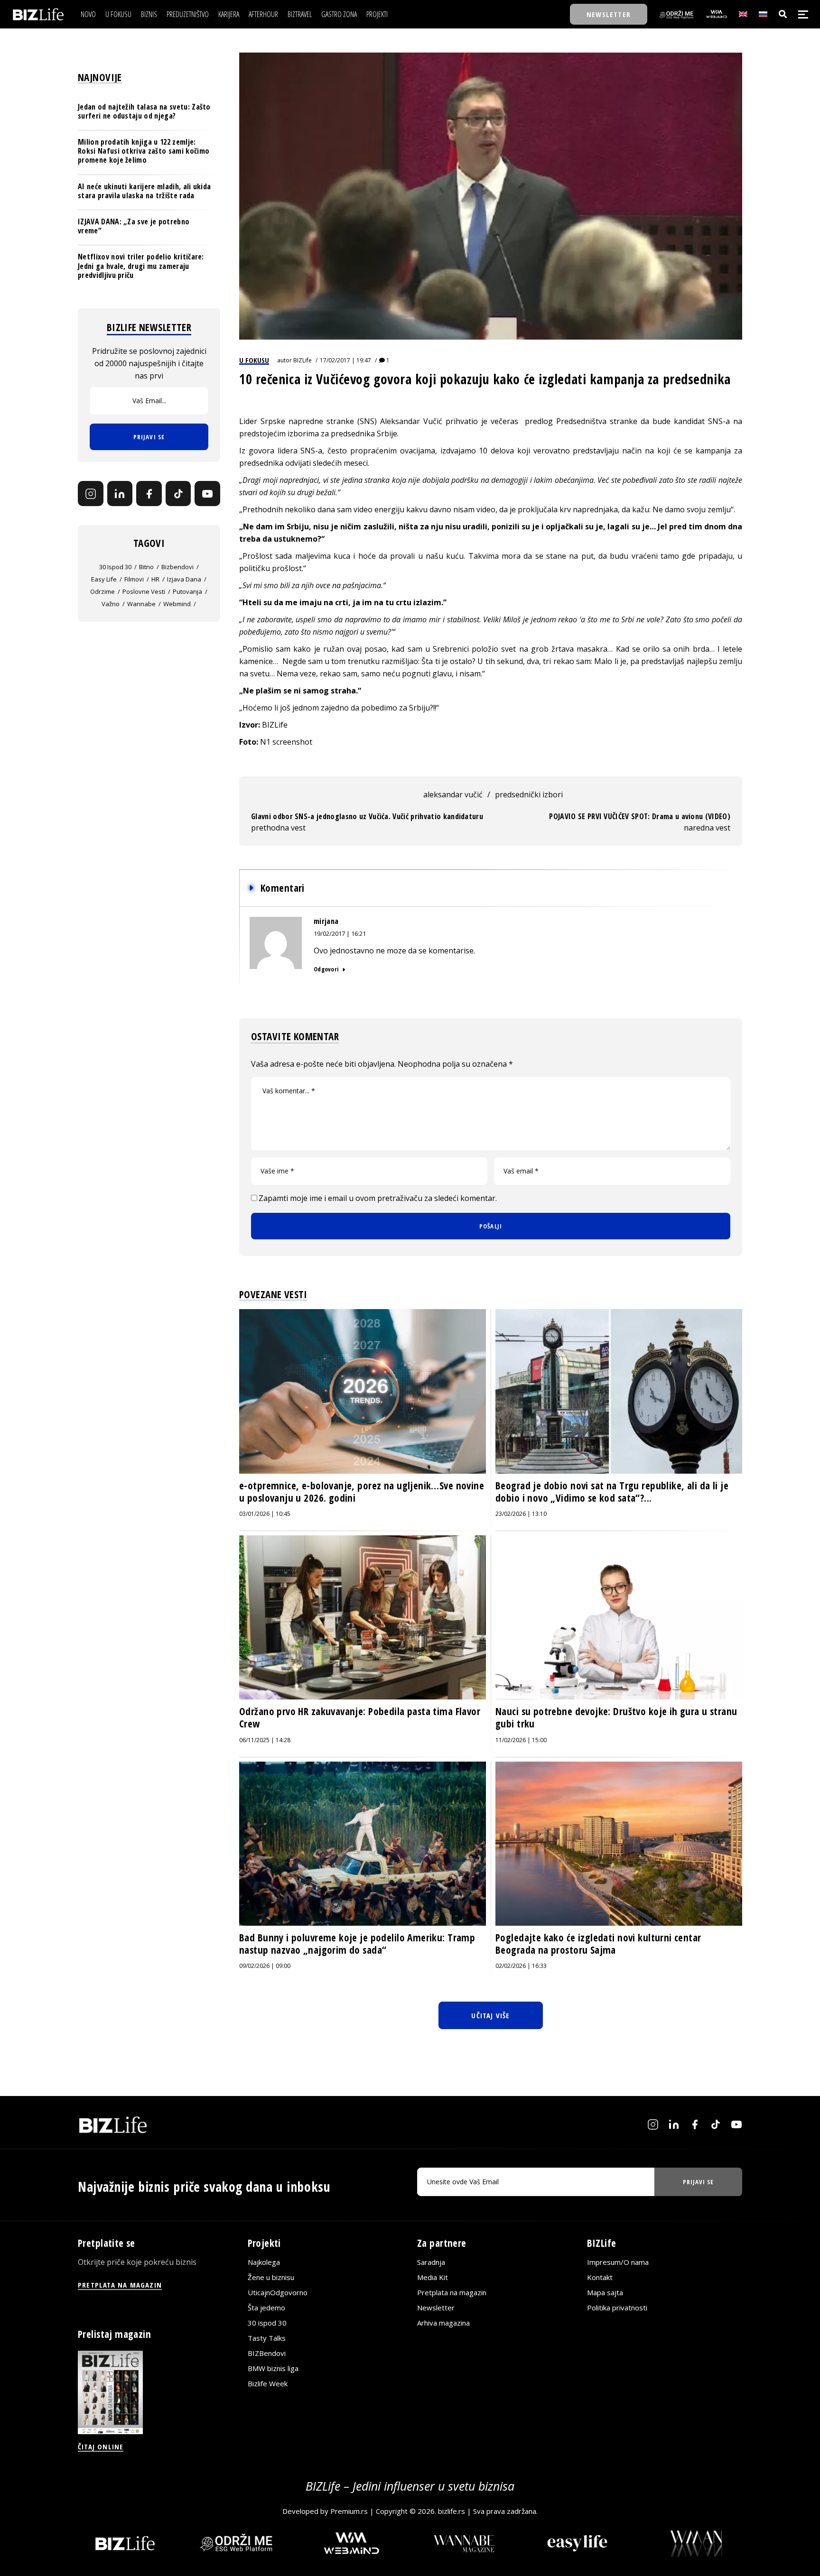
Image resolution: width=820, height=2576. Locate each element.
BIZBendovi (267, 2353)
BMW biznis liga (273, 2368)
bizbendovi (177, 567)
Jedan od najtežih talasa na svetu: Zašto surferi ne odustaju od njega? (144, 111)
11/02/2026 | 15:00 (521, 1740)
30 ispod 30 (115, 567)
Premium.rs (349, 2511)
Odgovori (326, 969)
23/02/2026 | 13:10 (521, 1514)
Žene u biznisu (271, 2277)
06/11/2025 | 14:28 (265, 1740)
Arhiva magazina (443, 2323)
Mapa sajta (605, 2292)
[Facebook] (149, 494)
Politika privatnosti (617, 2308)
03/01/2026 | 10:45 (265, 1514)
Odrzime (102, 592)
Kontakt (600, 2277)
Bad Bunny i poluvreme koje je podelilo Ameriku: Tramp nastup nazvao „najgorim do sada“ (357, 1944)
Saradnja (431, 2262)
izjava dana (184, 580)
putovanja (187, 592)
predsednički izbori (529, 794)
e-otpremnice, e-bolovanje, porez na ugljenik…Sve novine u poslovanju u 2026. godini (362, 1492)
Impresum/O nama (618, 2262)
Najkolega (264, 2262)
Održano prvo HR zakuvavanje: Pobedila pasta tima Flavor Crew (360, 1717)
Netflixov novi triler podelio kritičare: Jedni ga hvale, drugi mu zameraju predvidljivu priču (141, 266)
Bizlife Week (268, 2383)
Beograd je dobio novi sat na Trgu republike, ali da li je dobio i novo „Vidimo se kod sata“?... (612, 1492)
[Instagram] (91, 494)
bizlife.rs (452, 2511)
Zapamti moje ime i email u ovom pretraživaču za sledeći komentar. (378, 1198)
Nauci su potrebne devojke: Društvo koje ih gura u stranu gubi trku (616, 1717)
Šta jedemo (266, 2308)
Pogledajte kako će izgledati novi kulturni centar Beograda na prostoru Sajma (598, 1944)
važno (111, 604)
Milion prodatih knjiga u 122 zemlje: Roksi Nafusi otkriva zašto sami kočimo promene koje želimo (144, 151)
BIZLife (303, 360)
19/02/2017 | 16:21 (340, 933)
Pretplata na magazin (452, 2292)
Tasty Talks (267, 2338)
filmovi (134, 580)
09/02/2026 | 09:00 (265, 1966)
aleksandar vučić (453, 794)
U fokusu (254, 360)
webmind (177, 604)
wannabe (141, 604)
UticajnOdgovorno (278, 2292)
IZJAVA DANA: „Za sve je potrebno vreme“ (134, 226)
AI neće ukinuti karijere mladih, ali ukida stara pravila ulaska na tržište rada (144, 191)
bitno (146, 567)
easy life (104, 580)
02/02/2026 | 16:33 (521, 1966)
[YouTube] (207, 494)
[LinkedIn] (120, 494)
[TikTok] (178, 494)
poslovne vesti (144, 592)
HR (155, 580)
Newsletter (436, 2308)
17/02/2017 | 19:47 (345, 360)
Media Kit (433, 2277)
